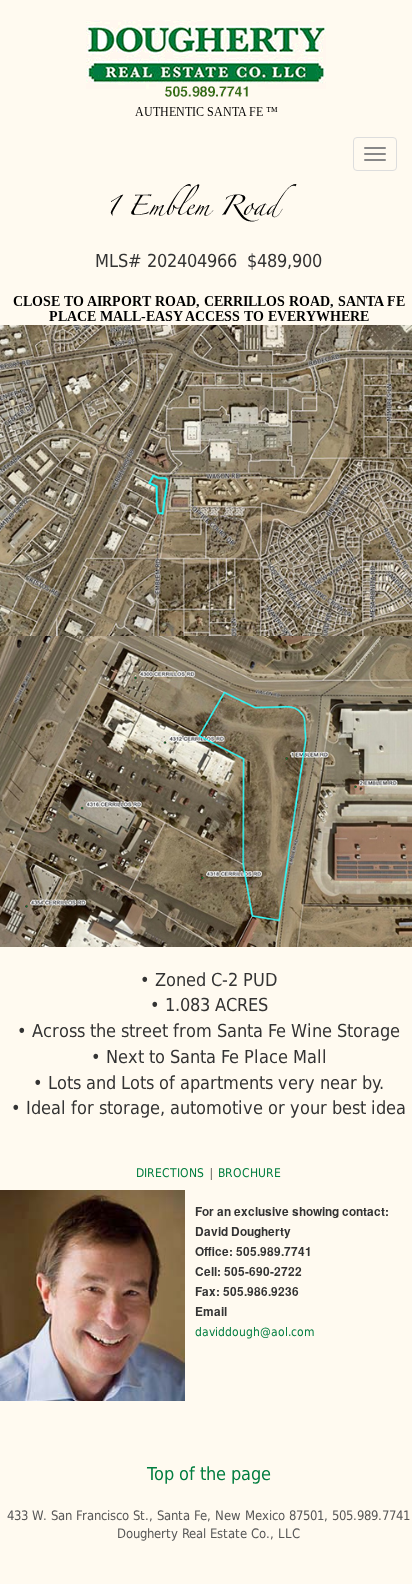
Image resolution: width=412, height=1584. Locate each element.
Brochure (248, 1173)
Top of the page (209, 1473)
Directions (171, 1173)
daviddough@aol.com (255, 1332)
